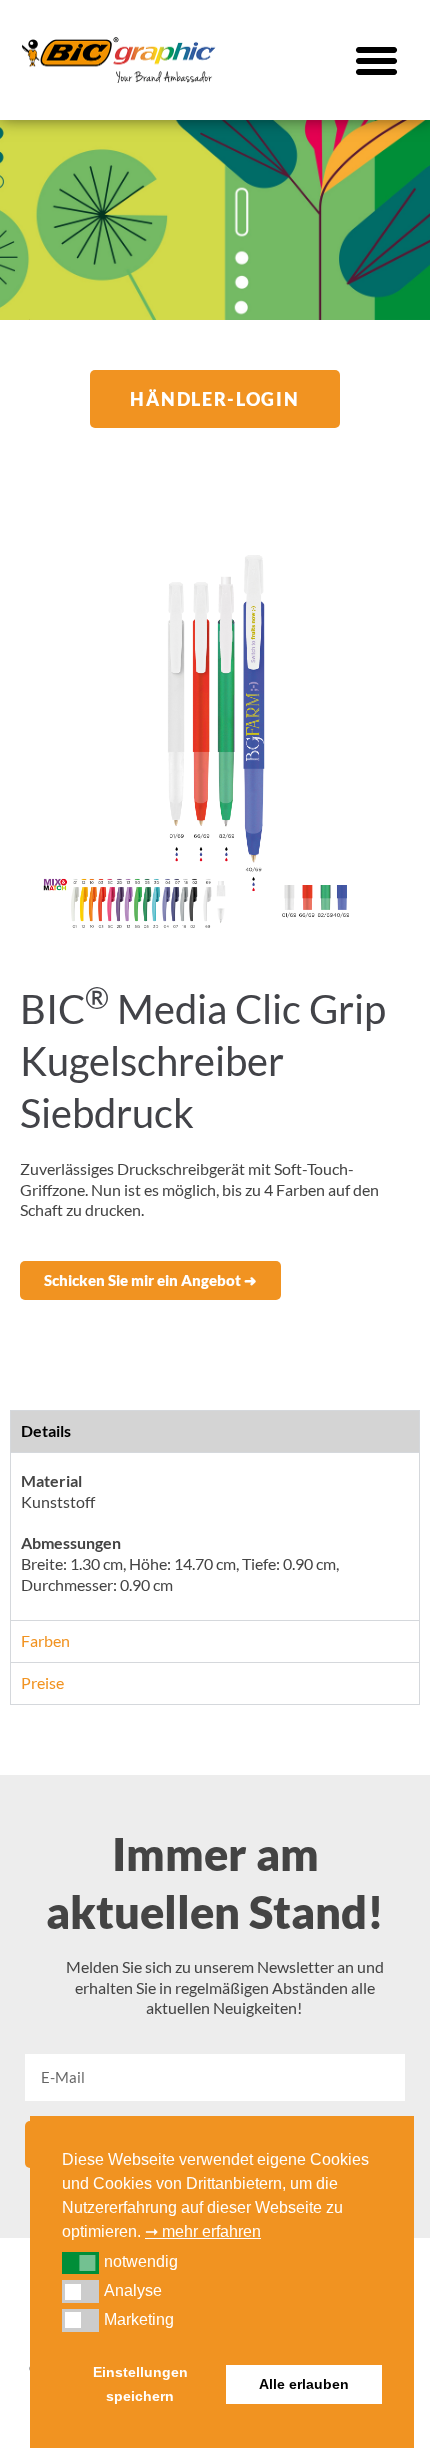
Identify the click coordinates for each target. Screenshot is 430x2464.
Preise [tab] (42, 1682)
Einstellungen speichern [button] (140, 2384)
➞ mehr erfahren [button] (203, 2231)
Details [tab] (46, 1430)
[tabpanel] (215, 1536)
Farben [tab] (45, 1640)
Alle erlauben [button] (304, 2384)
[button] (377, 60)
